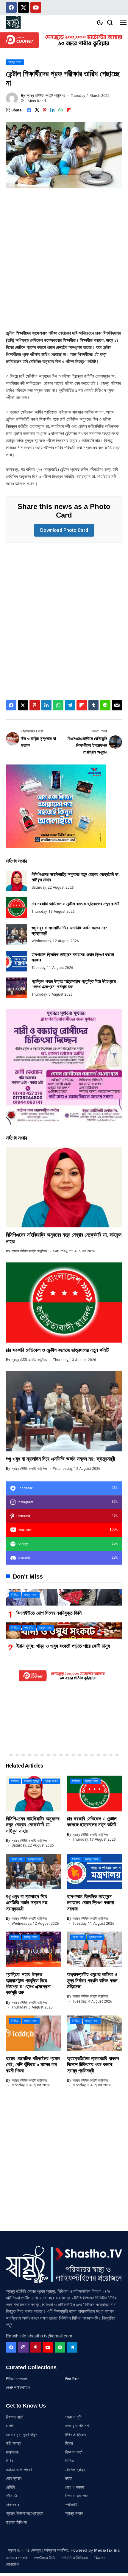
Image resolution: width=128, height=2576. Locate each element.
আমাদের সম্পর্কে (17, 2558)
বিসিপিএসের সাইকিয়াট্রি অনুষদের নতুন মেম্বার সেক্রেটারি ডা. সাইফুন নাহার (33, 1825)
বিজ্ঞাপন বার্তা (15, 2417)
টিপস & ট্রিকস (75, 2435)
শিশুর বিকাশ (72, 2379)
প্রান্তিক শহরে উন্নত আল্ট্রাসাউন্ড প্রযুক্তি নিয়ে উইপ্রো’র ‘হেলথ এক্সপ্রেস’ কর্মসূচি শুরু (29, 1984)
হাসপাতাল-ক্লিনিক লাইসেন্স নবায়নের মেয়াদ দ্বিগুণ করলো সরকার (90, 1903)
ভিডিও (70, 2461)
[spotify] (60, 2347)
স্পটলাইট (71, 2505)
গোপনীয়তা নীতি (45, 2558)
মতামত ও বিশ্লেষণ (19, 2470)
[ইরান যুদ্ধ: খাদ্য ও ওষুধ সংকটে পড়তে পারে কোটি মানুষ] (64, 1630)
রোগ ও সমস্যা (75, 2487)
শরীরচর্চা (11, 2496)
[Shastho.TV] (13, 22)
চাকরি (10, 2426)
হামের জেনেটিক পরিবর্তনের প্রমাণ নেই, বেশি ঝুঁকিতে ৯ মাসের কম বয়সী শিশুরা (33, 2065)
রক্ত (68, 2478)
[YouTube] (48, 2347)
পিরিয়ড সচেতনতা (17, 2379)
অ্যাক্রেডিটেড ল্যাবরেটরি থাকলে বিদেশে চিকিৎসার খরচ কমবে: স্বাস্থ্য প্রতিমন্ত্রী (93, 2065)
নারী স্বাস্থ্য (14, 2443)
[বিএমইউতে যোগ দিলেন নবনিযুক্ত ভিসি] (64, 1597)
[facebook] (11, 2347)
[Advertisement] (64, 263)
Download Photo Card (64, 530)
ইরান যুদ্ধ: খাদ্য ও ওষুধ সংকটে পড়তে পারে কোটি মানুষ (63, 1646)
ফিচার (69, 2443)
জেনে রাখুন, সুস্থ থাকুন (22, 2435)
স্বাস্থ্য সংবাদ (74, 2513)
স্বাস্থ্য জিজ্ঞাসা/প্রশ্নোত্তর (25, 2513)
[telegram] (72, 2347)
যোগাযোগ (12, 2564)
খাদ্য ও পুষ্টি (73, 2417)
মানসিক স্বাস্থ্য (75, 2470)
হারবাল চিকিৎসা (16, 2522)
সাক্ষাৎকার (13, 2505)
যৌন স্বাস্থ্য (14, 2478)
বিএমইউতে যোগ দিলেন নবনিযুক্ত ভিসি (49, 1613)
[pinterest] (36, 2347)
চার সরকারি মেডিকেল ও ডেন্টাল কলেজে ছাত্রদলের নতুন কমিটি (75, 904)
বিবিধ (10, 2461)
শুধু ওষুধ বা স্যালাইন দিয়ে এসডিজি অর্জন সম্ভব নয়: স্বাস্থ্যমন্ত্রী (60, 1459)
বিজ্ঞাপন (99, 2558)
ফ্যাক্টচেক (12, 2452)
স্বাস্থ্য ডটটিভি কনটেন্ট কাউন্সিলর (46, 96)
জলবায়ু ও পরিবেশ (77, 2426)
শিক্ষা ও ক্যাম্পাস (77, 2496)
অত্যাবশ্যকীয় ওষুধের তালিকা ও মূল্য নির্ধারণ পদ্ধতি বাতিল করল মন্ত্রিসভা (92, 1981)
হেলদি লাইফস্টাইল (18, 2387)
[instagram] (23, 2347)
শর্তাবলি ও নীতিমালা (75, 2558)
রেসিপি (10, 2487)
